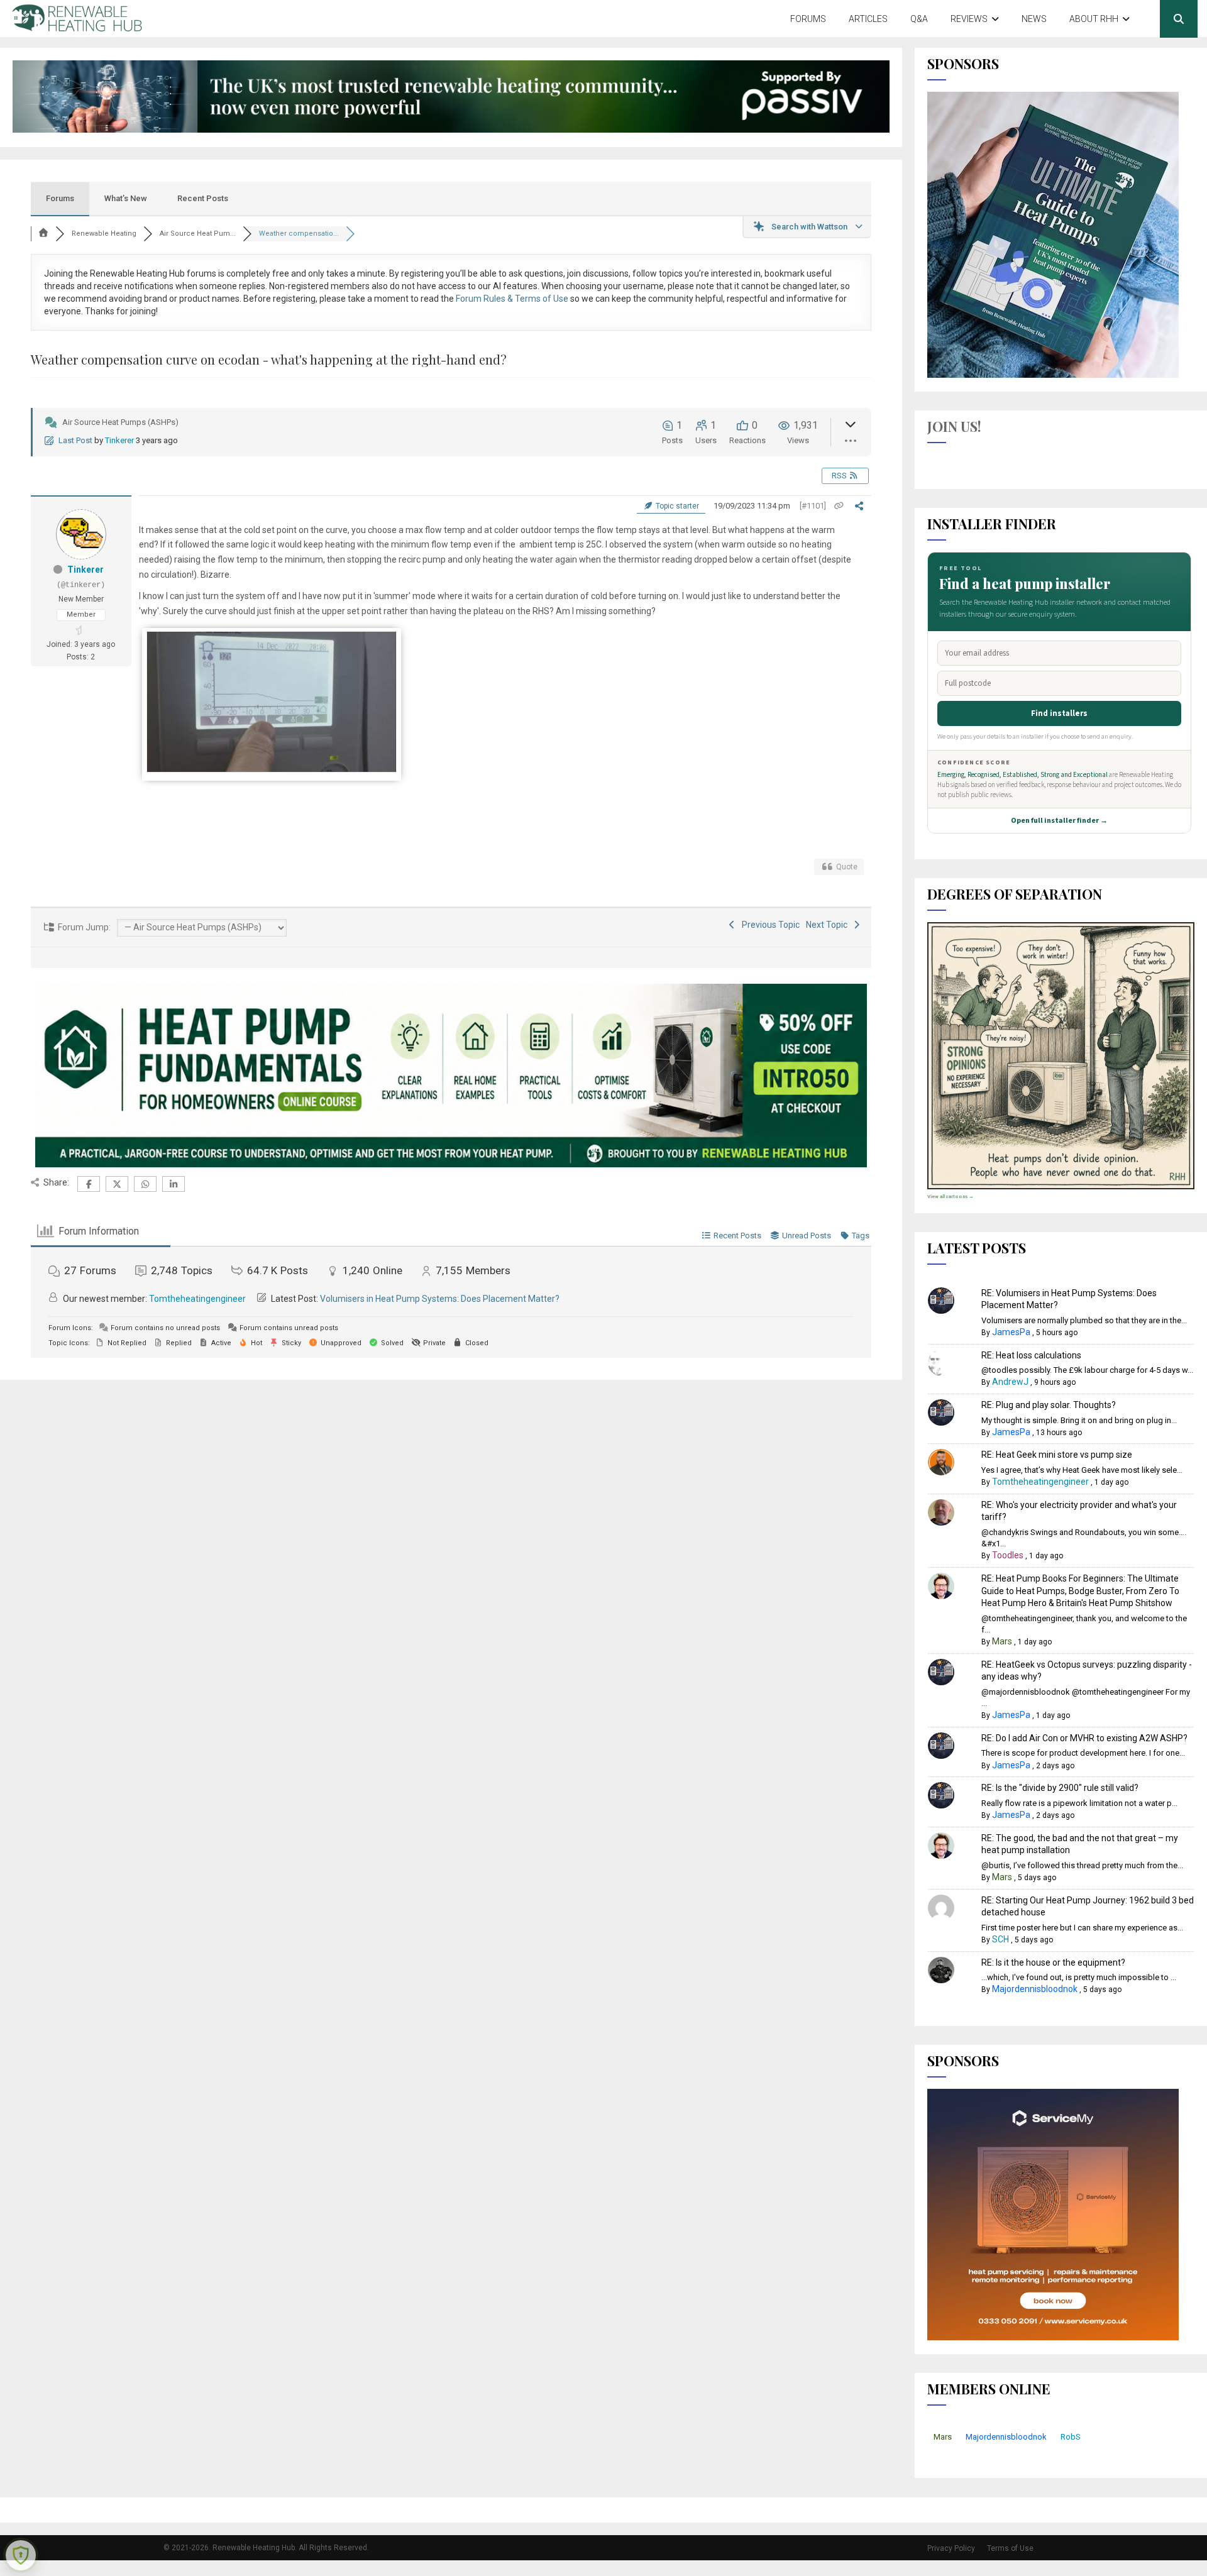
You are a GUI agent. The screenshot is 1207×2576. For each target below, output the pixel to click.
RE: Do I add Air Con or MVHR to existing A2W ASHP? (1084, 1738)
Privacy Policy (951, 2548)
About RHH (1094, 19)
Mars (1002, 1641)
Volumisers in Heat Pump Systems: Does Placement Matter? (440, 1299)
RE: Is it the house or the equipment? (1053, 1962)
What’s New (126, 198)
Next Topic (829, 925)
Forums (808, 19)
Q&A (919, 19)
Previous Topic (769, 925)
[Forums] (43, 234)
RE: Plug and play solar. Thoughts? (1049, 1405)
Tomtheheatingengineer (197, 1299)
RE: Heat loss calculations (1031, 1355)
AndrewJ (1010, 1382)
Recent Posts (203, 198)
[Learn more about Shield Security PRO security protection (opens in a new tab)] (21, 2555)
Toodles (1008, 1555)
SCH (1000, 1939)
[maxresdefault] (272, 769)
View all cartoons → (951, 1197)
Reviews (969, 19)
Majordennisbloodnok (1035, 1989)
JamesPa (1011, 1332)
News (1034, 19)
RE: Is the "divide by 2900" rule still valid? (1060, 1788)
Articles (868, 19)
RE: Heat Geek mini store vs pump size (1057, 1455)
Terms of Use (1010, 2548)
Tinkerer (119, 440)
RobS (1071, 2437)
